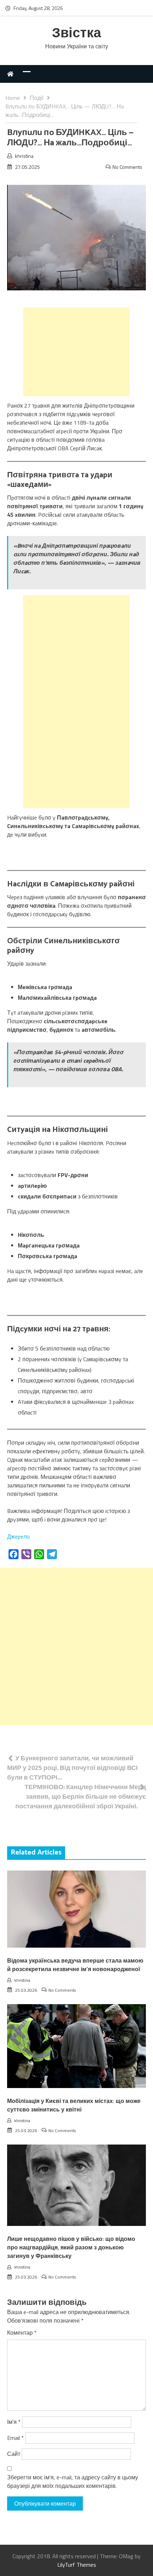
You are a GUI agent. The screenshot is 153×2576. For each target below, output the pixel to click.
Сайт (14, 2454)
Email (15, 2438)
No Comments (127, 167)
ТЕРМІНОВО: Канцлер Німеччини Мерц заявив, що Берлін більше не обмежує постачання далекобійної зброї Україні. (81, 1796)
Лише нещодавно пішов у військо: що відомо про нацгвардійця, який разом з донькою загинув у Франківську (71, 2248)
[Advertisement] (76, 352)
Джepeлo (19, 1536)
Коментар (22, 2333)
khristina (24, 156)
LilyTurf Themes (77, 2565)
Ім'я (14, 2422)
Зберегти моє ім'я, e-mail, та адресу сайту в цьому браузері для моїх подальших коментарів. (73, 2481)
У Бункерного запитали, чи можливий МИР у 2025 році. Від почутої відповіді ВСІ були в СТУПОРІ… (72, 1768)
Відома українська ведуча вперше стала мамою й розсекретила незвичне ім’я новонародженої (75, 1965)
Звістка (76, 34)
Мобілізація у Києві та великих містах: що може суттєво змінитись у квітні (74, 2106)
